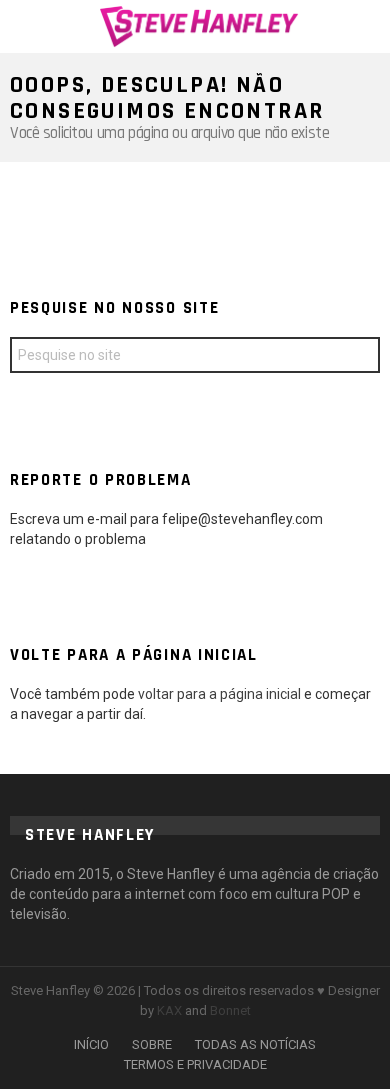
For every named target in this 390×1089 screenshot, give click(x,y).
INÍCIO (91, 1044)
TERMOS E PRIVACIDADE (195, 1064)
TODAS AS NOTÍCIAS (255, 1044)
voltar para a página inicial (221, 694)
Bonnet (230, 1010)
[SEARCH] (368, 26)
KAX (169, 1010)
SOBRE (152, 1044)
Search (360, 357)
